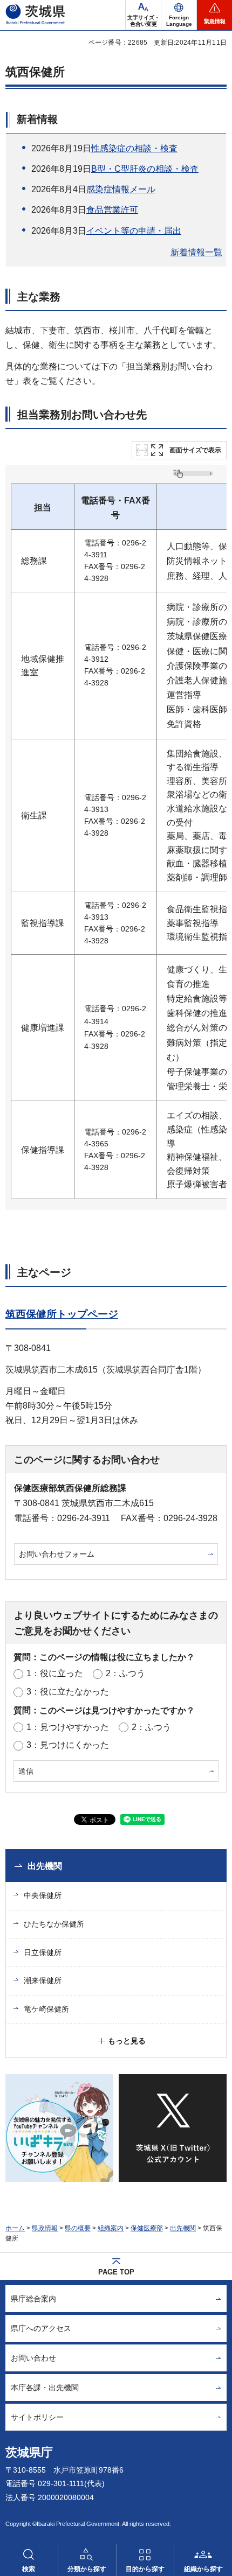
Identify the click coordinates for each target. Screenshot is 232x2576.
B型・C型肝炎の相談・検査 (145, 169)
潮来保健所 (43, 1980)
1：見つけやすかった (68, 1727)
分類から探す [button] (87, 2569)
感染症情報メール (121, 189)
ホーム (15, 2228)
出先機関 (45, 1866)
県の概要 (78, 2228)
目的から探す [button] (145, 2569)
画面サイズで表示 (195, 450)
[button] (179, 15)
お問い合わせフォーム (57, 1554)
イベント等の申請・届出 (134, 231)
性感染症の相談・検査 (134, 148)
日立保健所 (43, 1952)
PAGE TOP (116, 2272)
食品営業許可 (112, 210)
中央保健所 (43, 1895)
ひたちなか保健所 (54, 1924)
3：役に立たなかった (68, 1692)
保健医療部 (147, 2228)
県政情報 (45, 2228)
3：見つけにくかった (68, 1745)
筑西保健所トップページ (62, 1314)
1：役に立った (55, 1673)
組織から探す (203, 2569)
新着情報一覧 (196, 252)
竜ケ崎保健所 (46, 2009)
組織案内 (111, 2228)
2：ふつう (125, 1673)
